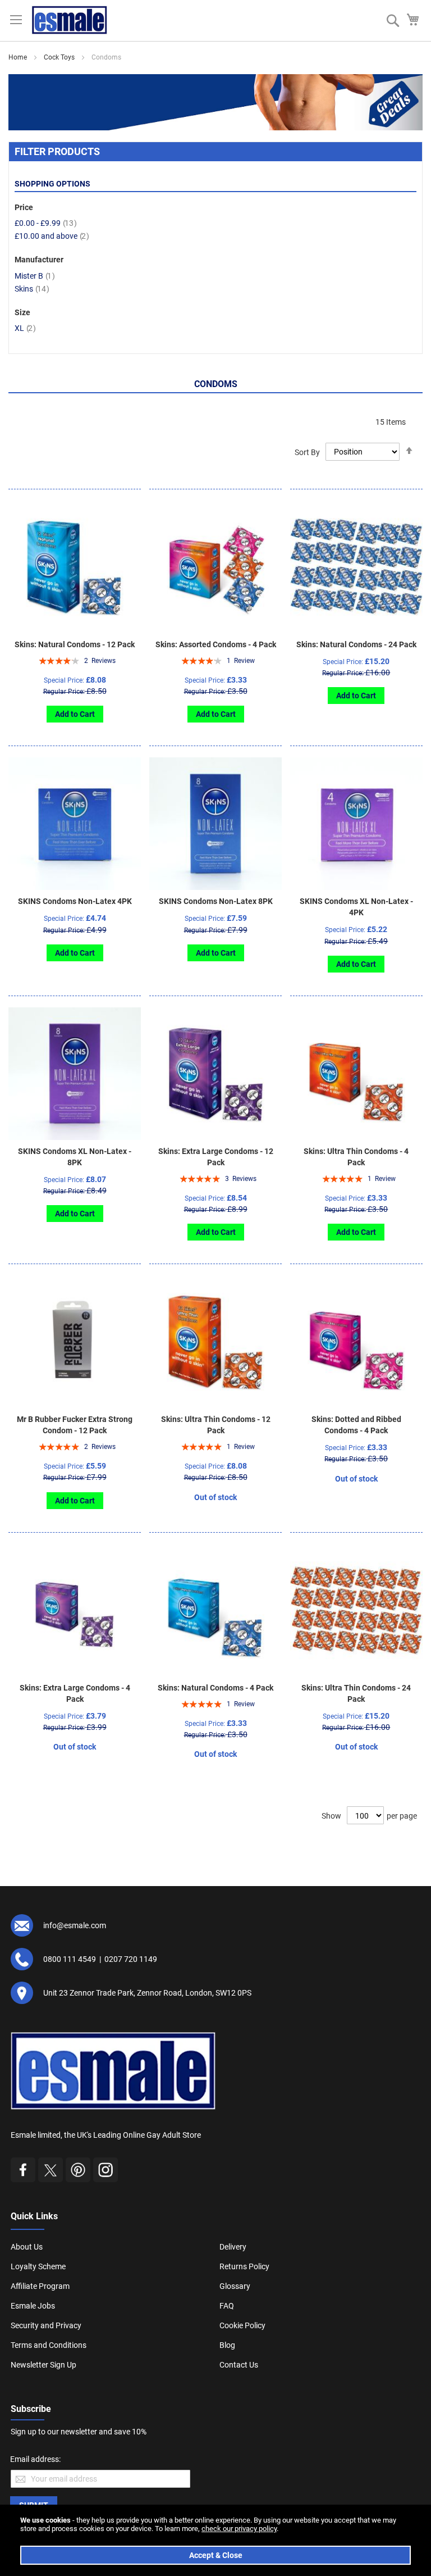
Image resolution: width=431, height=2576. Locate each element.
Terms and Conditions (49, 2345)
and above (52, 236)
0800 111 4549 (70, 1959)
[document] (215, 2540)
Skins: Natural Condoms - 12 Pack (75, 644)
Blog (227, 2345)
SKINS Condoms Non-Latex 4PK (75, 901)
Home (18, 57)
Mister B (35, 276)
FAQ (227, 2306)
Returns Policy (244, 2266)
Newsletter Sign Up (43, 2365)
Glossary (235, 2286)
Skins (32, 289)
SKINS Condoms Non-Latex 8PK (216, 901)
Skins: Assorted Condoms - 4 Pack (216, 644)
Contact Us (239, 2365)
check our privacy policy (239, 2529)
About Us (27, 2247)
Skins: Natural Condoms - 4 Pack (215, 1688)
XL (25, 328)
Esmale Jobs (33, 2306)
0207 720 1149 (131, 1959)
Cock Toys (59, 57)
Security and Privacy (46, 2325)
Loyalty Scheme (38, 2266)
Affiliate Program (40, 2286)
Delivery (233, 2247)
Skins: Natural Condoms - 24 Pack (356, 644)
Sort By (307, 452)
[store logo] (70, 20)
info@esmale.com (75, 1925)
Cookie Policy (242, 2325)
